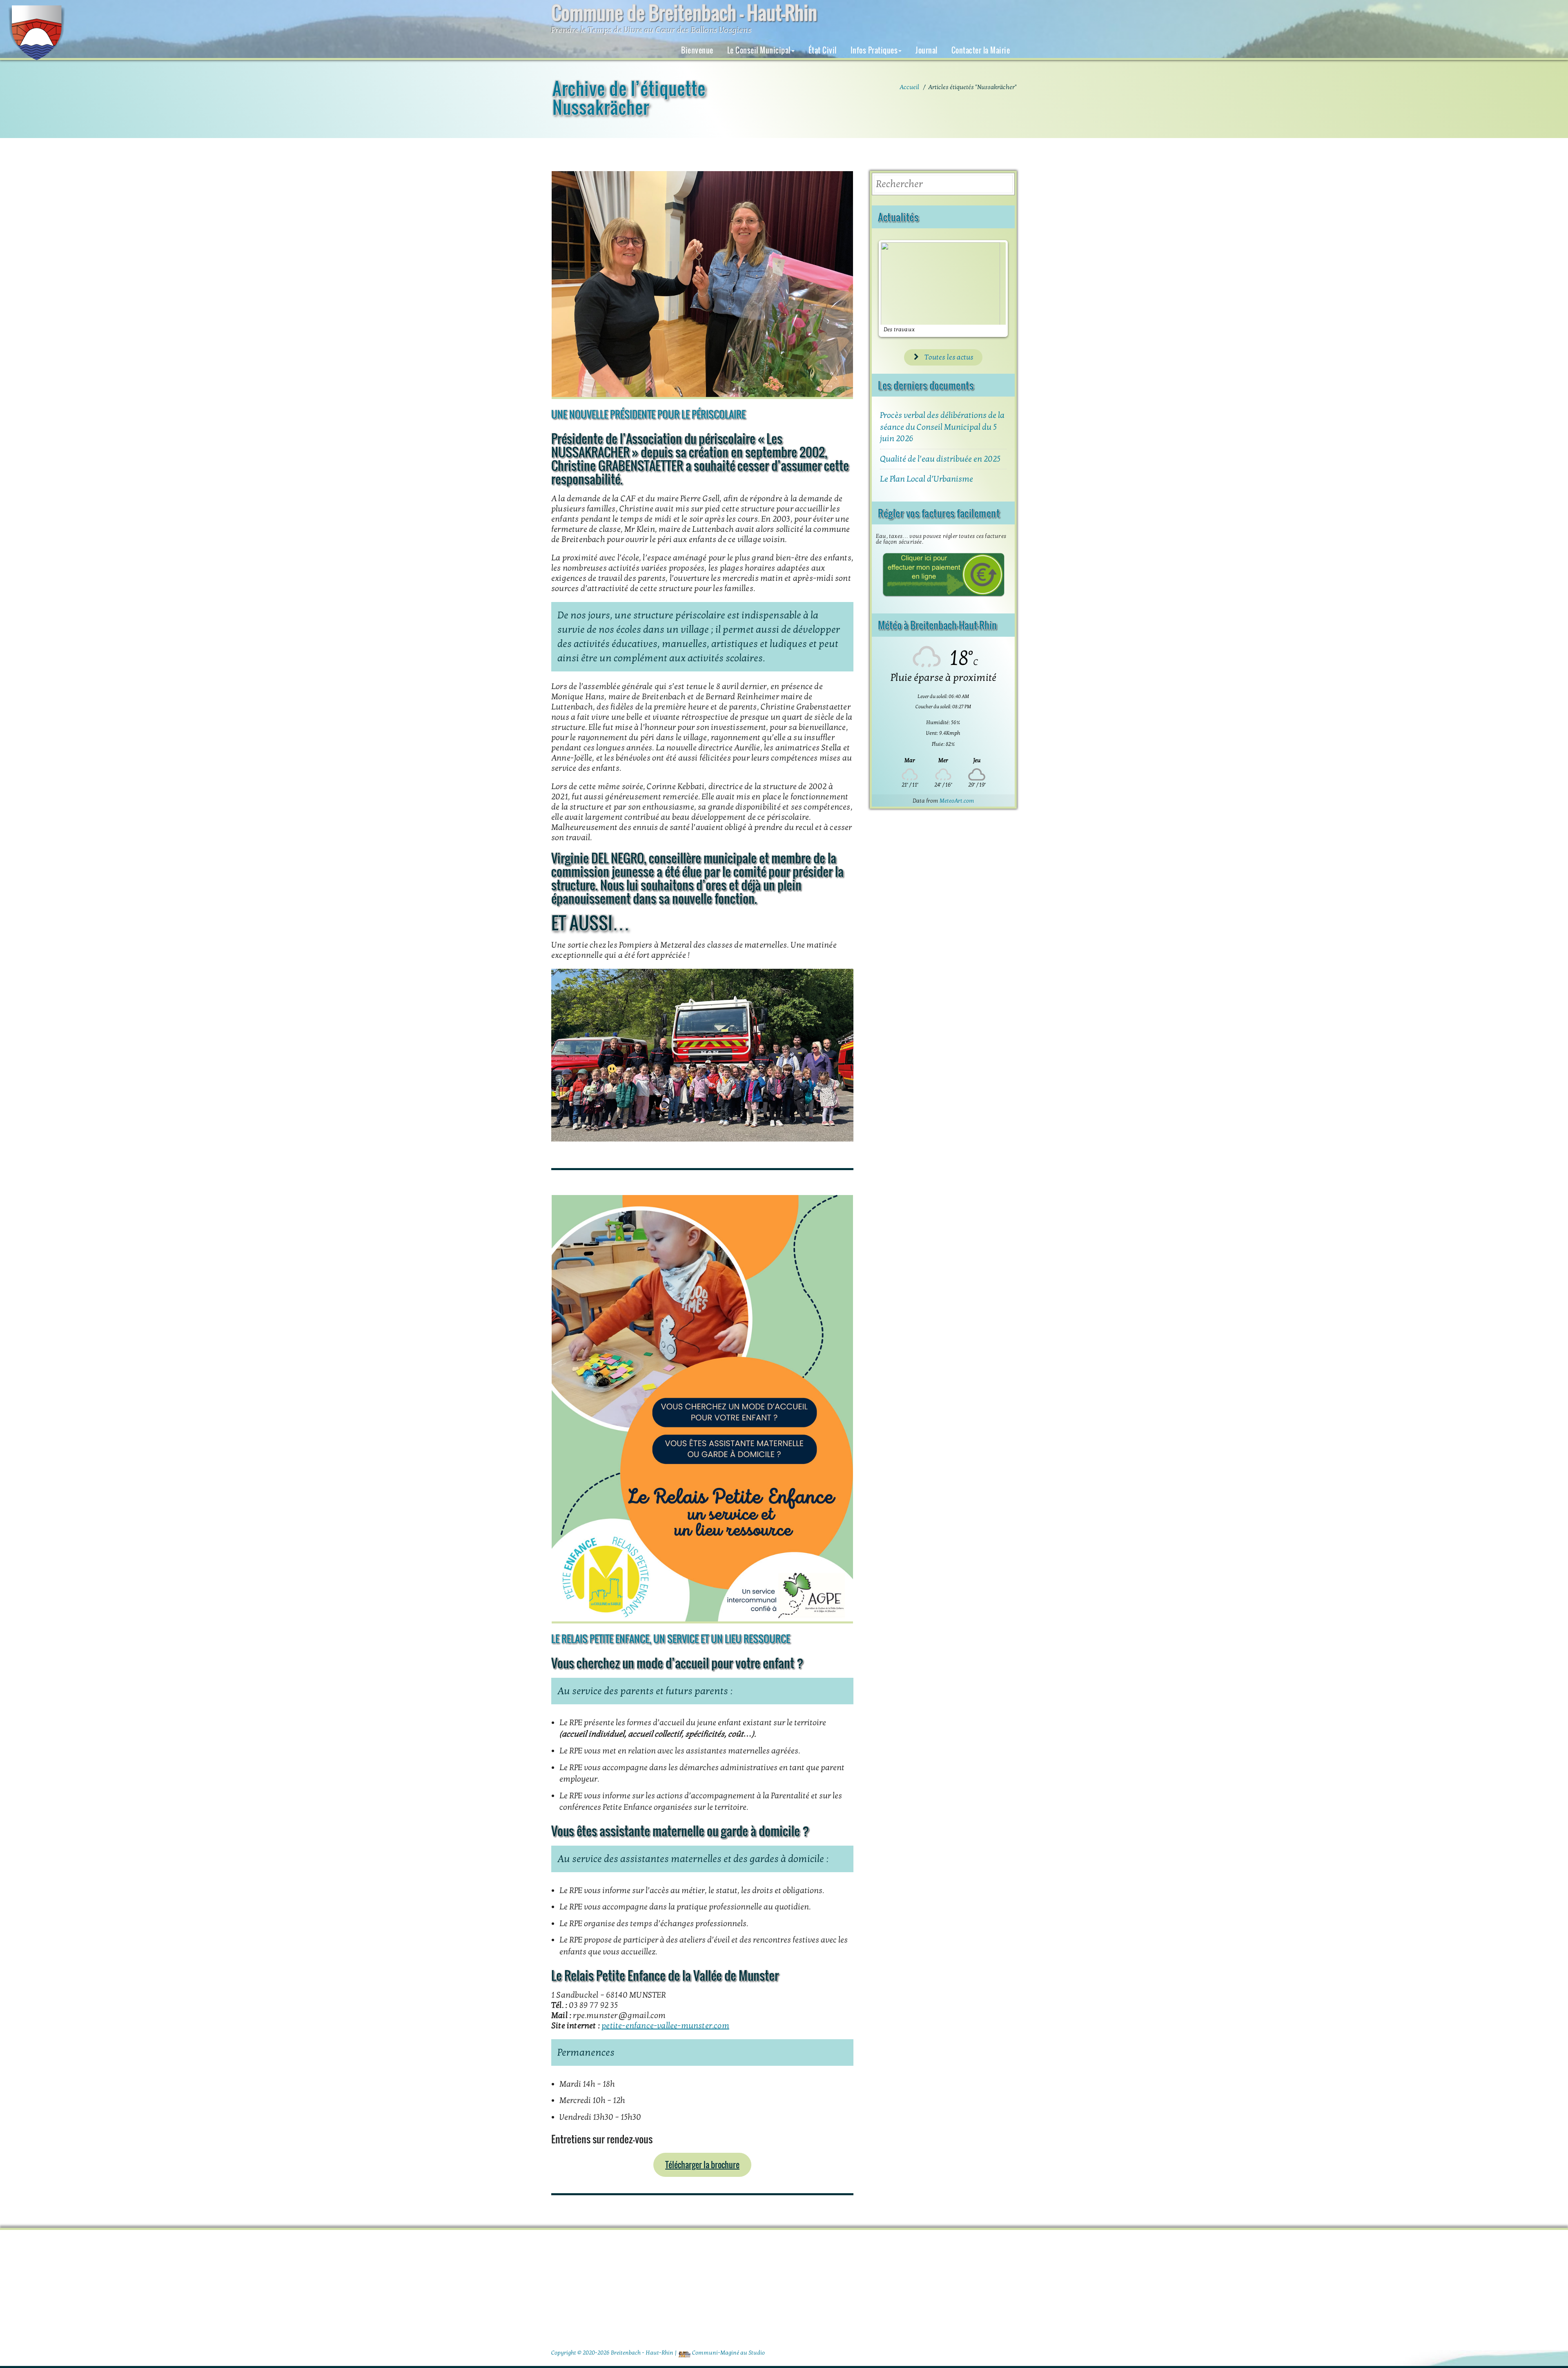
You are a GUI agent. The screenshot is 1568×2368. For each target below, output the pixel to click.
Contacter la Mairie (981, 50)
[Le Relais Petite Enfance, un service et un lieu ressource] (702, 1409)
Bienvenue (697, 50)
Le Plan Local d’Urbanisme (927, 479)
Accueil (909, 87)
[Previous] (893, 289)
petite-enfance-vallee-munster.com (665, 2026)
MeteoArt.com (957, 801)
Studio (757, 2353)
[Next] (993, 289)
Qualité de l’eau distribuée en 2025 (940, 459)
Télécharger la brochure (702, 2165)
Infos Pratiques (874, 50)
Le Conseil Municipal (759, 50)
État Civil (823, 50)
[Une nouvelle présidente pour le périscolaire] (702, 285)
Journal (927, 50)
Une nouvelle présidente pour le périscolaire (648, 414)
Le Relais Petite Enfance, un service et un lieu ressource (671, 1639)
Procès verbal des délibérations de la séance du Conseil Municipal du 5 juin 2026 (942, 427)
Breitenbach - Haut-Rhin (642, 2353)
